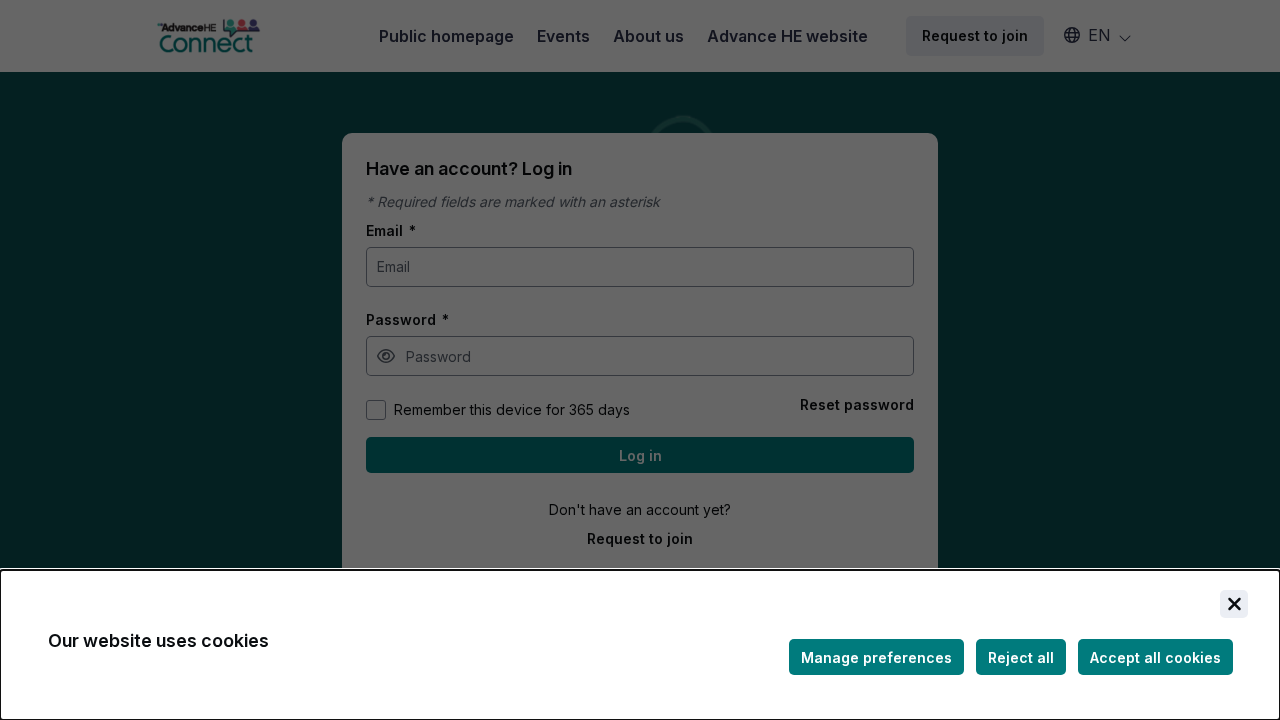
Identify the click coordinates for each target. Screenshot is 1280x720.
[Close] (1234, 604)
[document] (640, 645)
